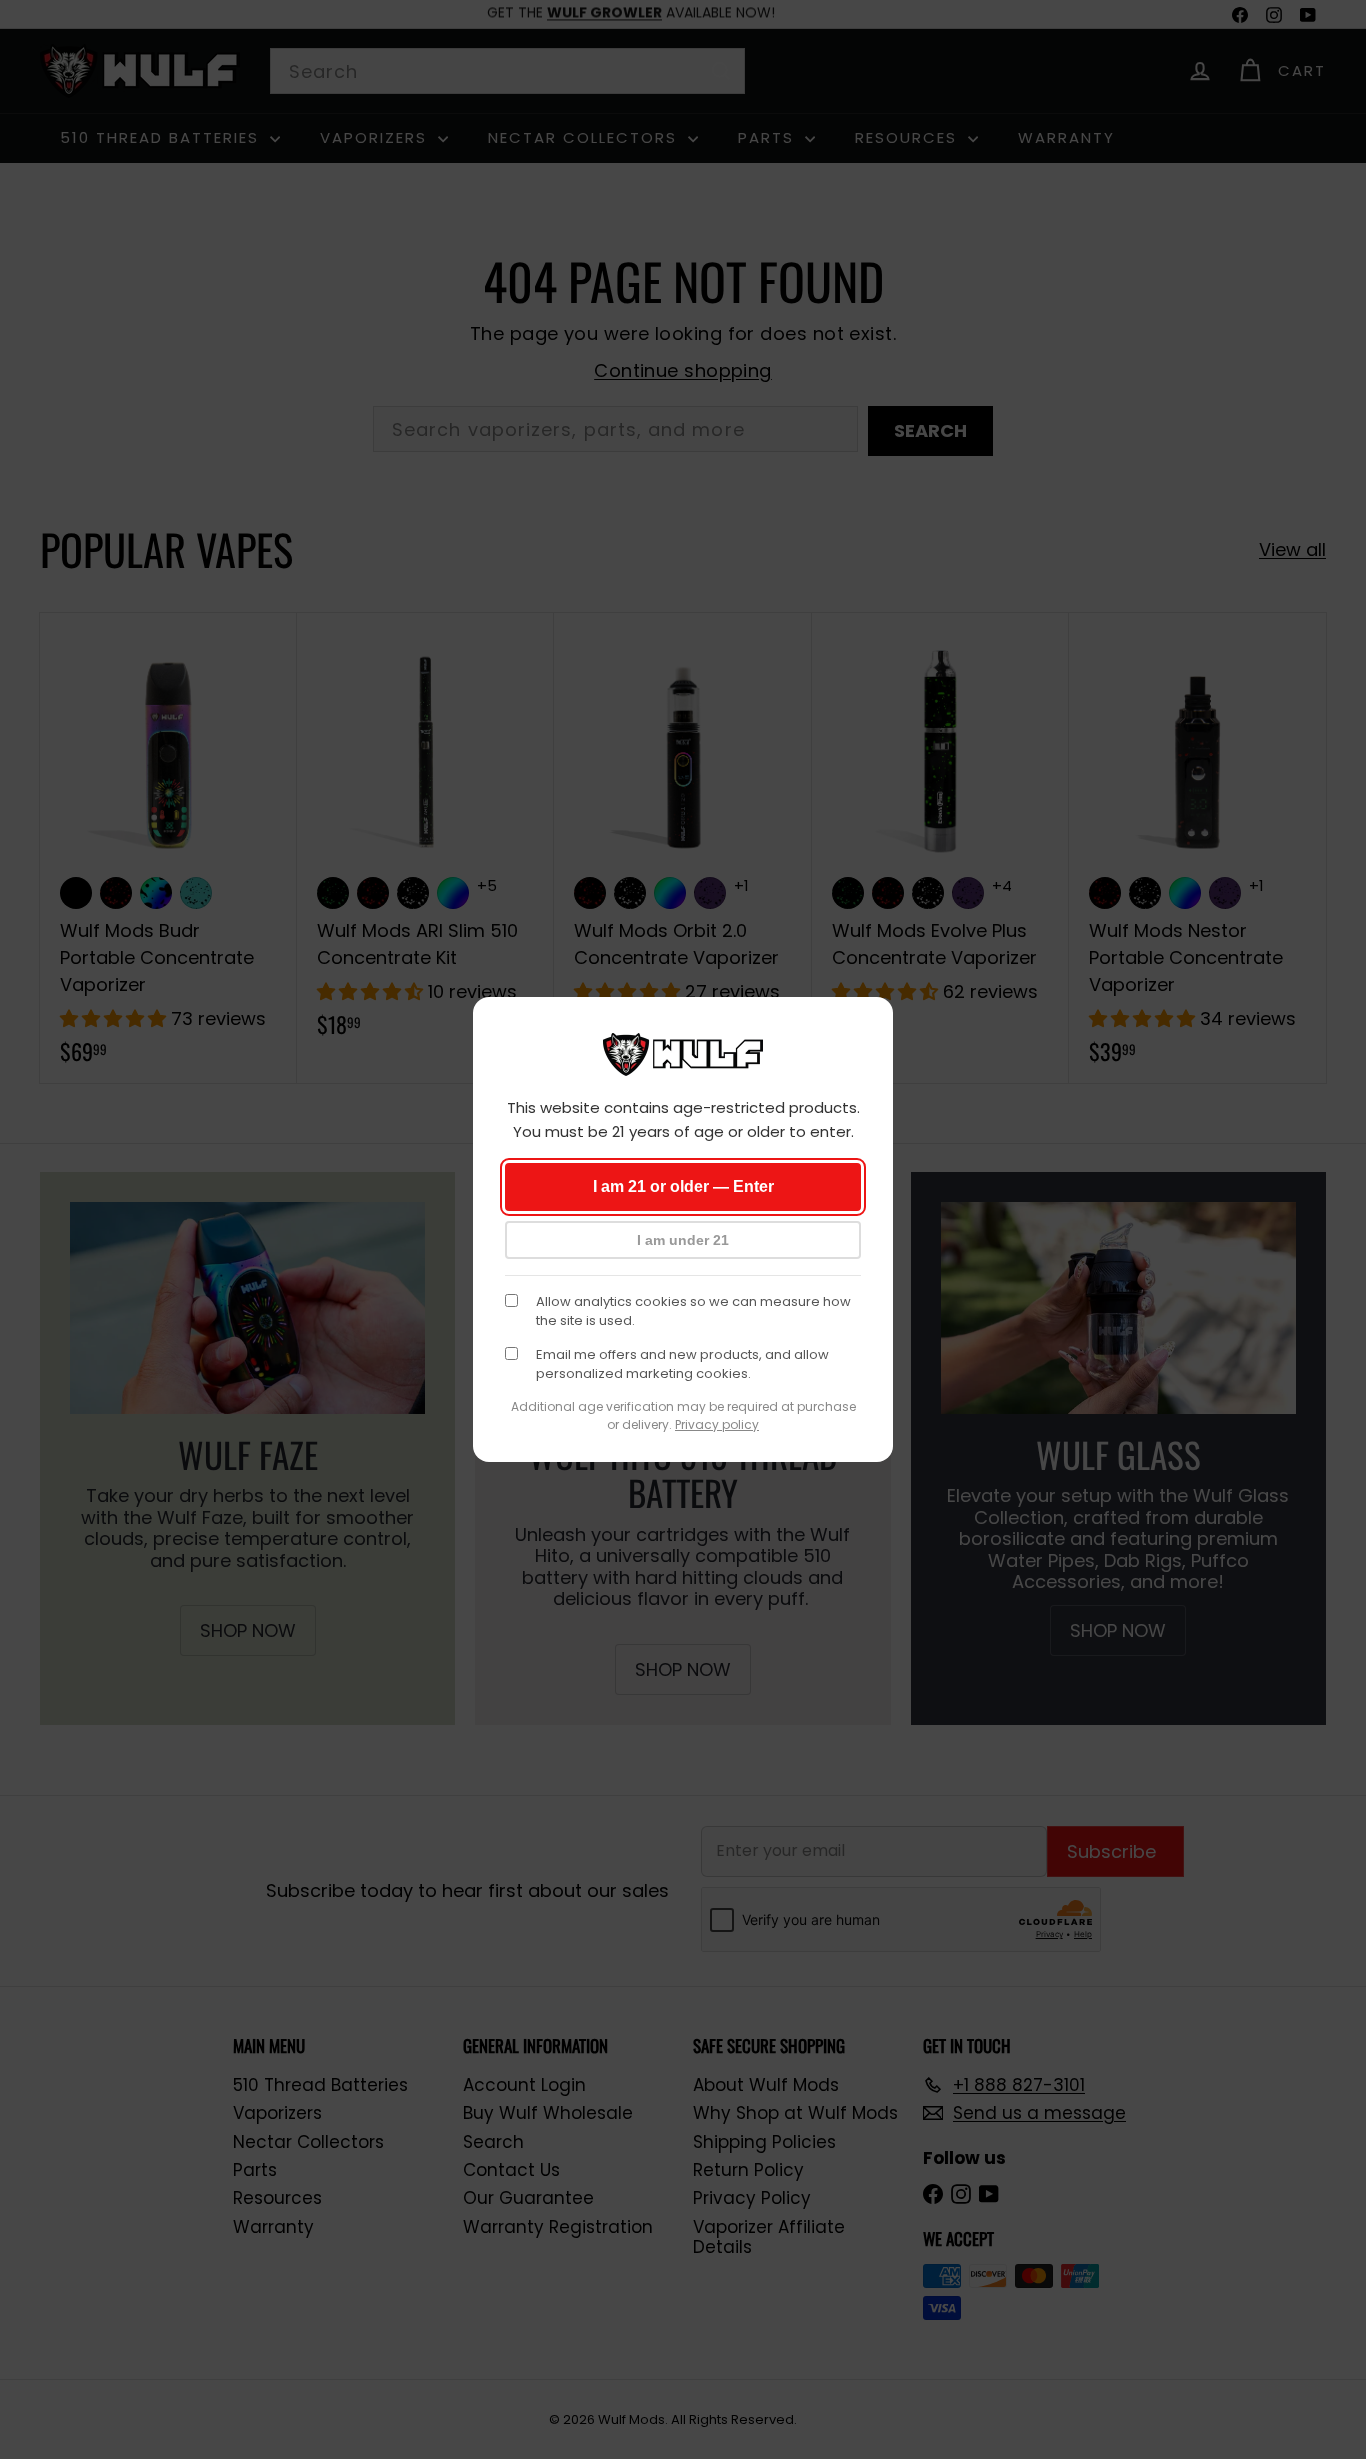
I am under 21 (683, 1240)
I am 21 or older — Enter (683, 1186)
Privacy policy (717, 1424)
